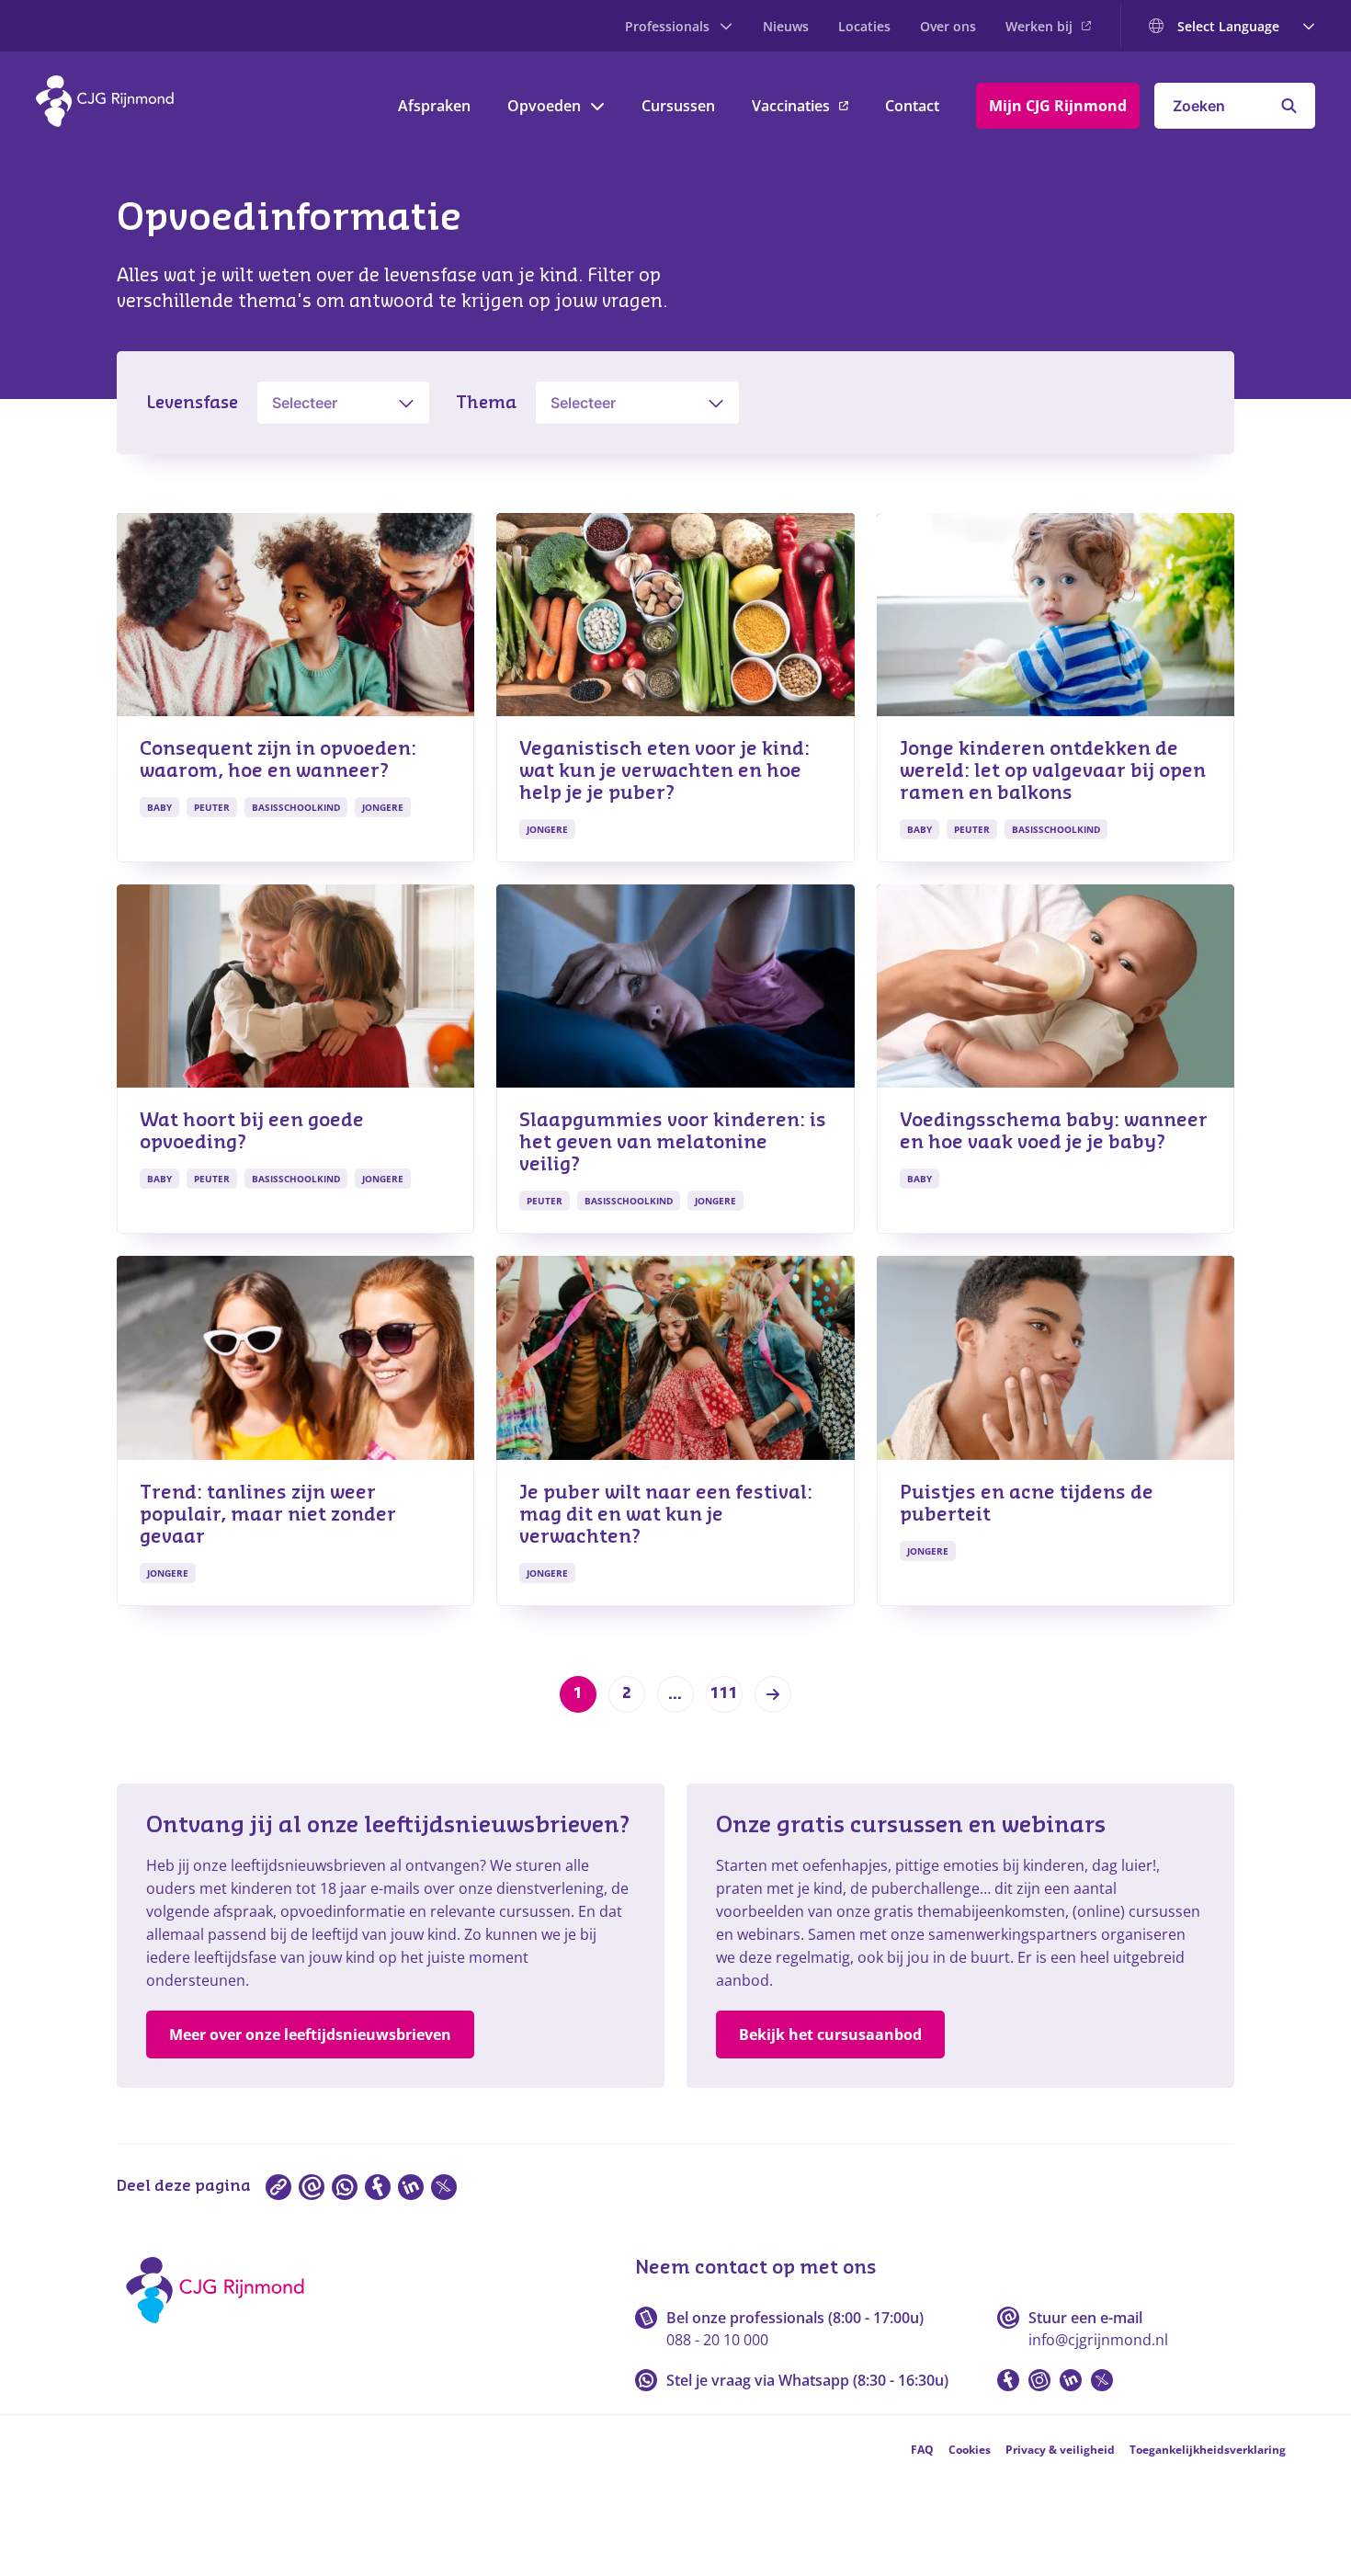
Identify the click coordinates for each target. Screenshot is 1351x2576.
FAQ (922, 2450)
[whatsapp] (345, 2187)
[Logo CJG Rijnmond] (221, 2330)
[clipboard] (278, 2187)
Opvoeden (544, 106)
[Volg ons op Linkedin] (1071, 2380)
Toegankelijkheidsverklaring (1208, 2450)
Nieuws (786, 26)
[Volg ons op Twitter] (1102, 2380)
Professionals (667, 26)
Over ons (948, 26)
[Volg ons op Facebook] (1008, 2380)
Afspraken (434, 106)
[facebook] (378, 2187)
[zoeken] (1289, 106)
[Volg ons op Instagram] (1039, 2380)
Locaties (864, 26)
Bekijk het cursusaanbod (830, 2035)
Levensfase (192, 403)
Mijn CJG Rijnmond (1058, 106)
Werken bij (1039, 26)
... (675, 1694)
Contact (912, 106)
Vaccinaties (791, 106)
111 (724, 1693)
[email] (312, 2187)
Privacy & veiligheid (1060, 2450)
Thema (486, 403)
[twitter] (444, 2187)
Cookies (970, 2450)
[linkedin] (411, 2187)
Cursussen (678, 106)
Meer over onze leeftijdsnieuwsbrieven (310, 2035)
